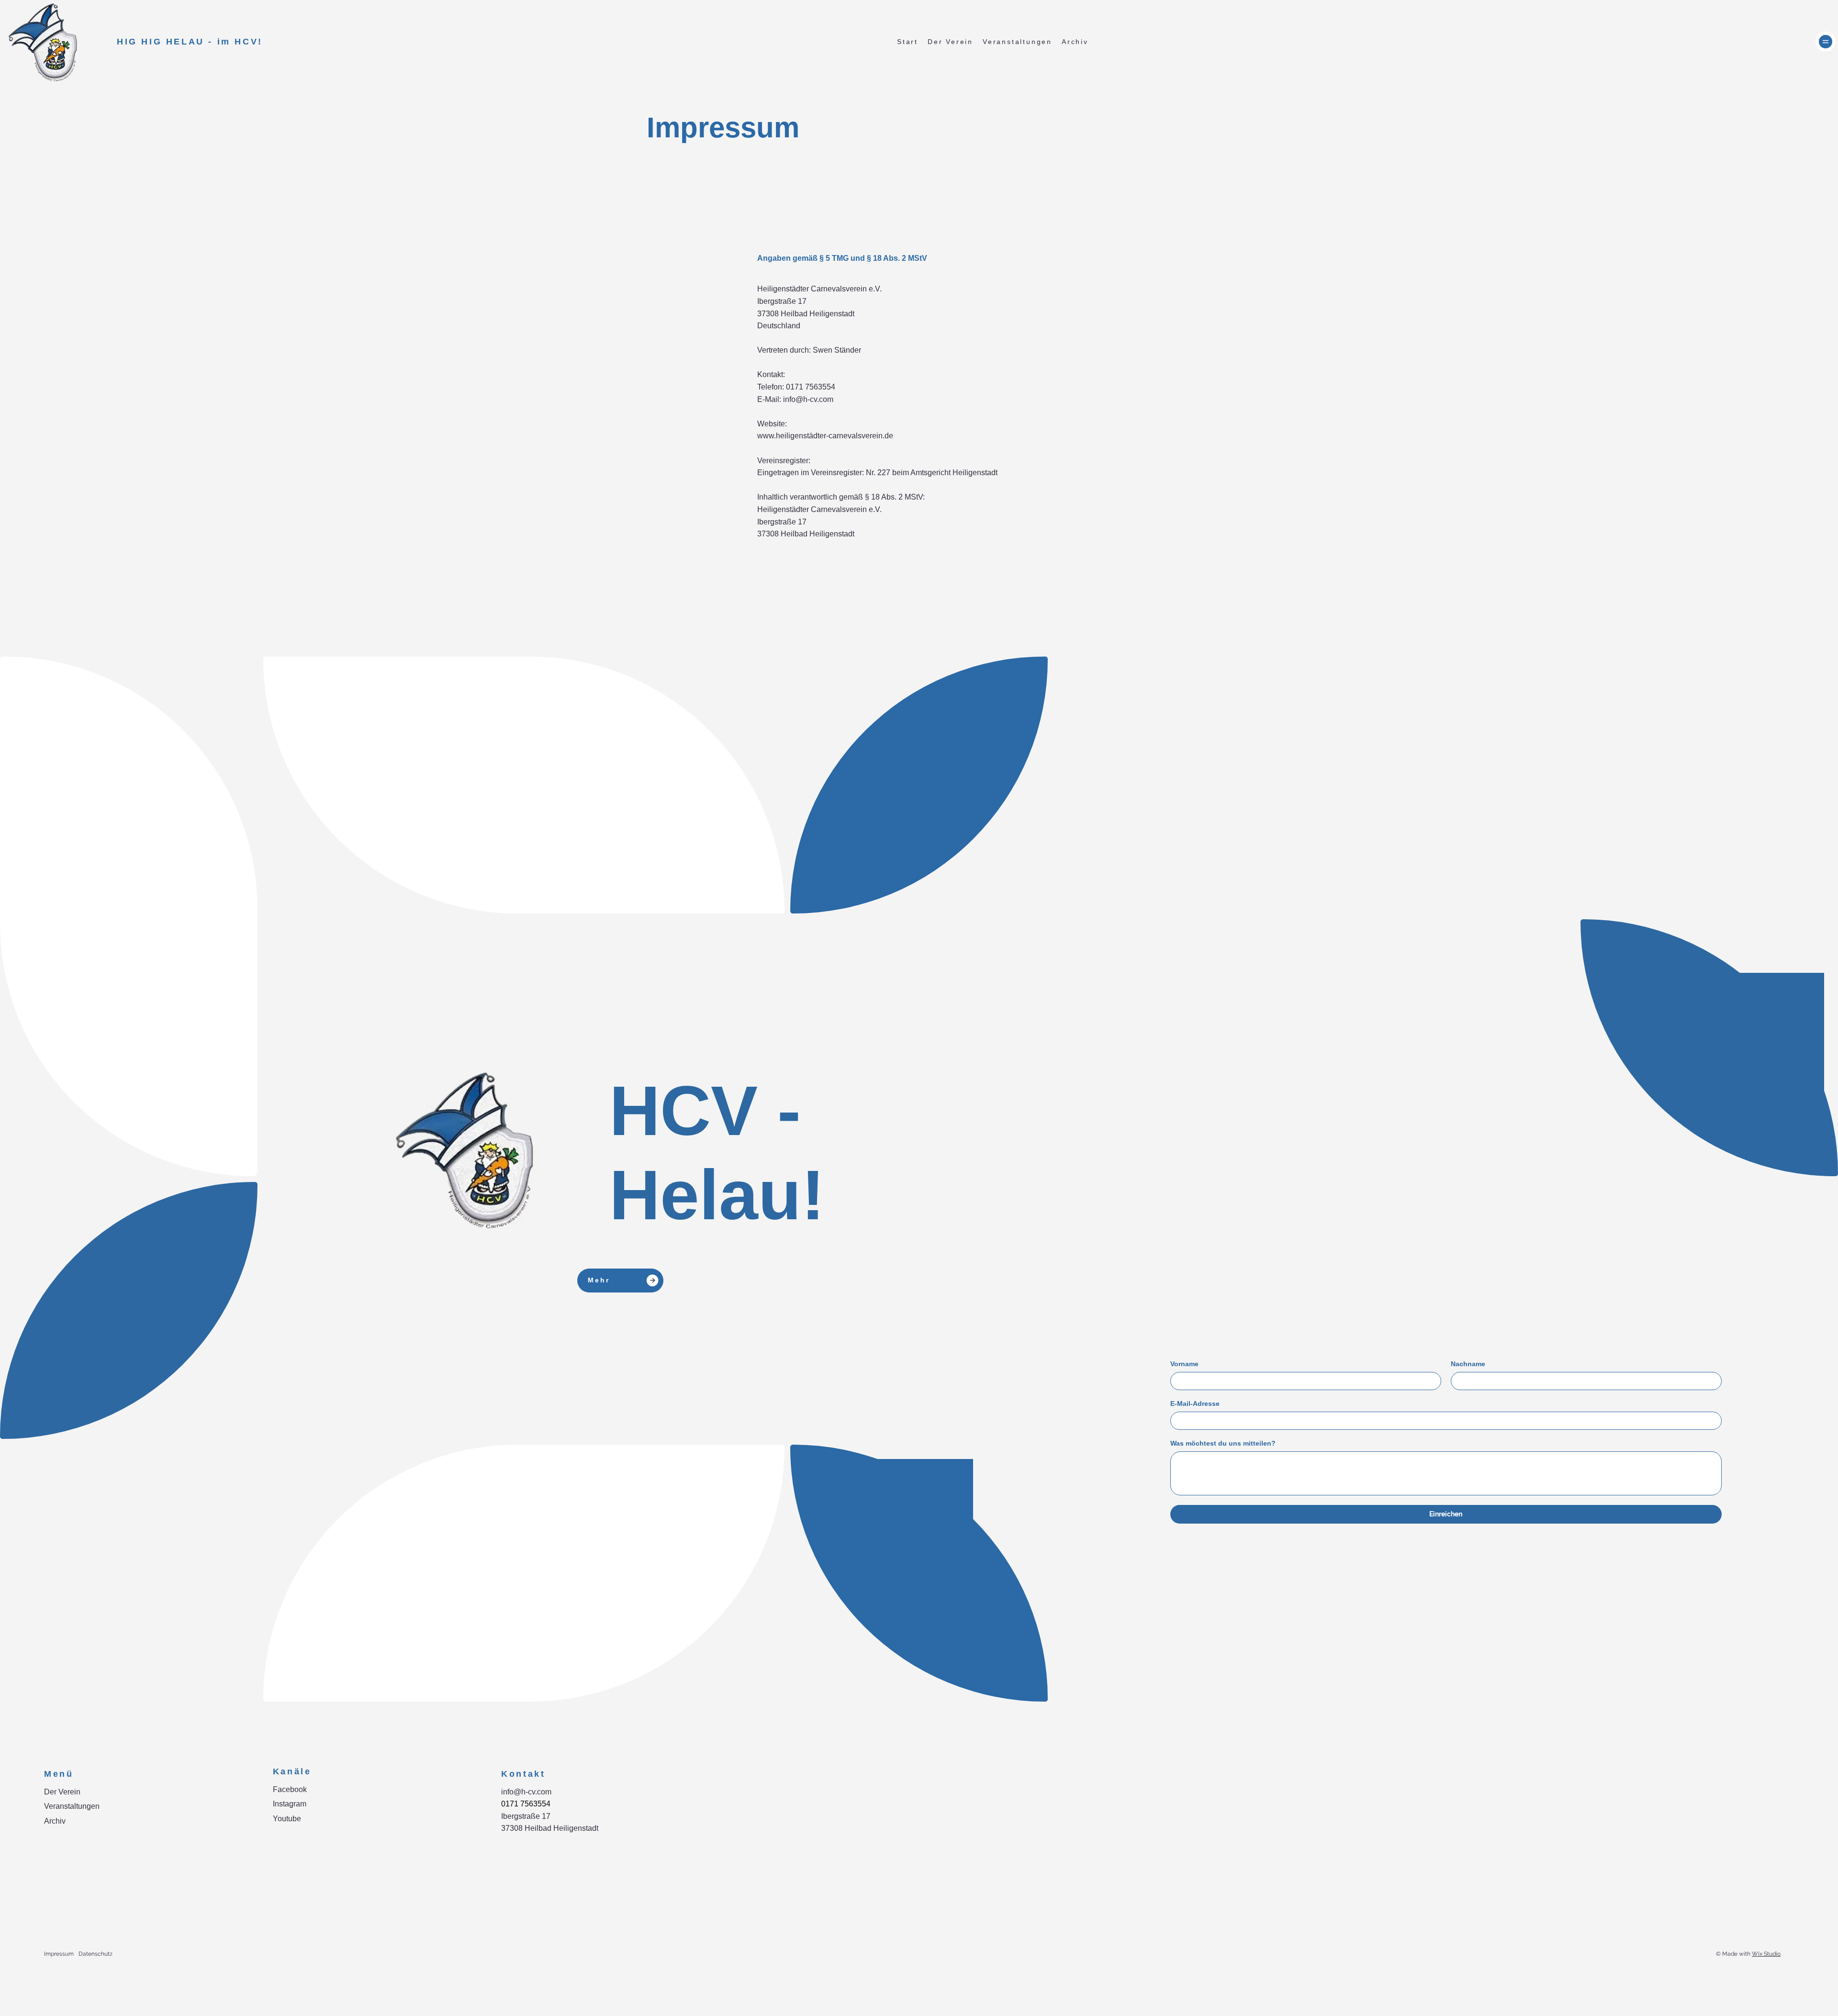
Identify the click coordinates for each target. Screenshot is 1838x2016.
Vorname (1184, 1364)
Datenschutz (95, 1954)
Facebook (290, 1789)
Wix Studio (1766, 1954)
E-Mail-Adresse (1195, 1403)
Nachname (1468, 1364)
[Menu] (1826, 42)
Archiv (55, 1821)
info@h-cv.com (526, 1792)
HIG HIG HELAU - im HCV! (192, 42)
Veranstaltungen (72, 1806)
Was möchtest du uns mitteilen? (1223, 1443)
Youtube (287, 1819)
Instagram (290, 1804)
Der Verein (62, 1792)
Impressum (59, 1954)
